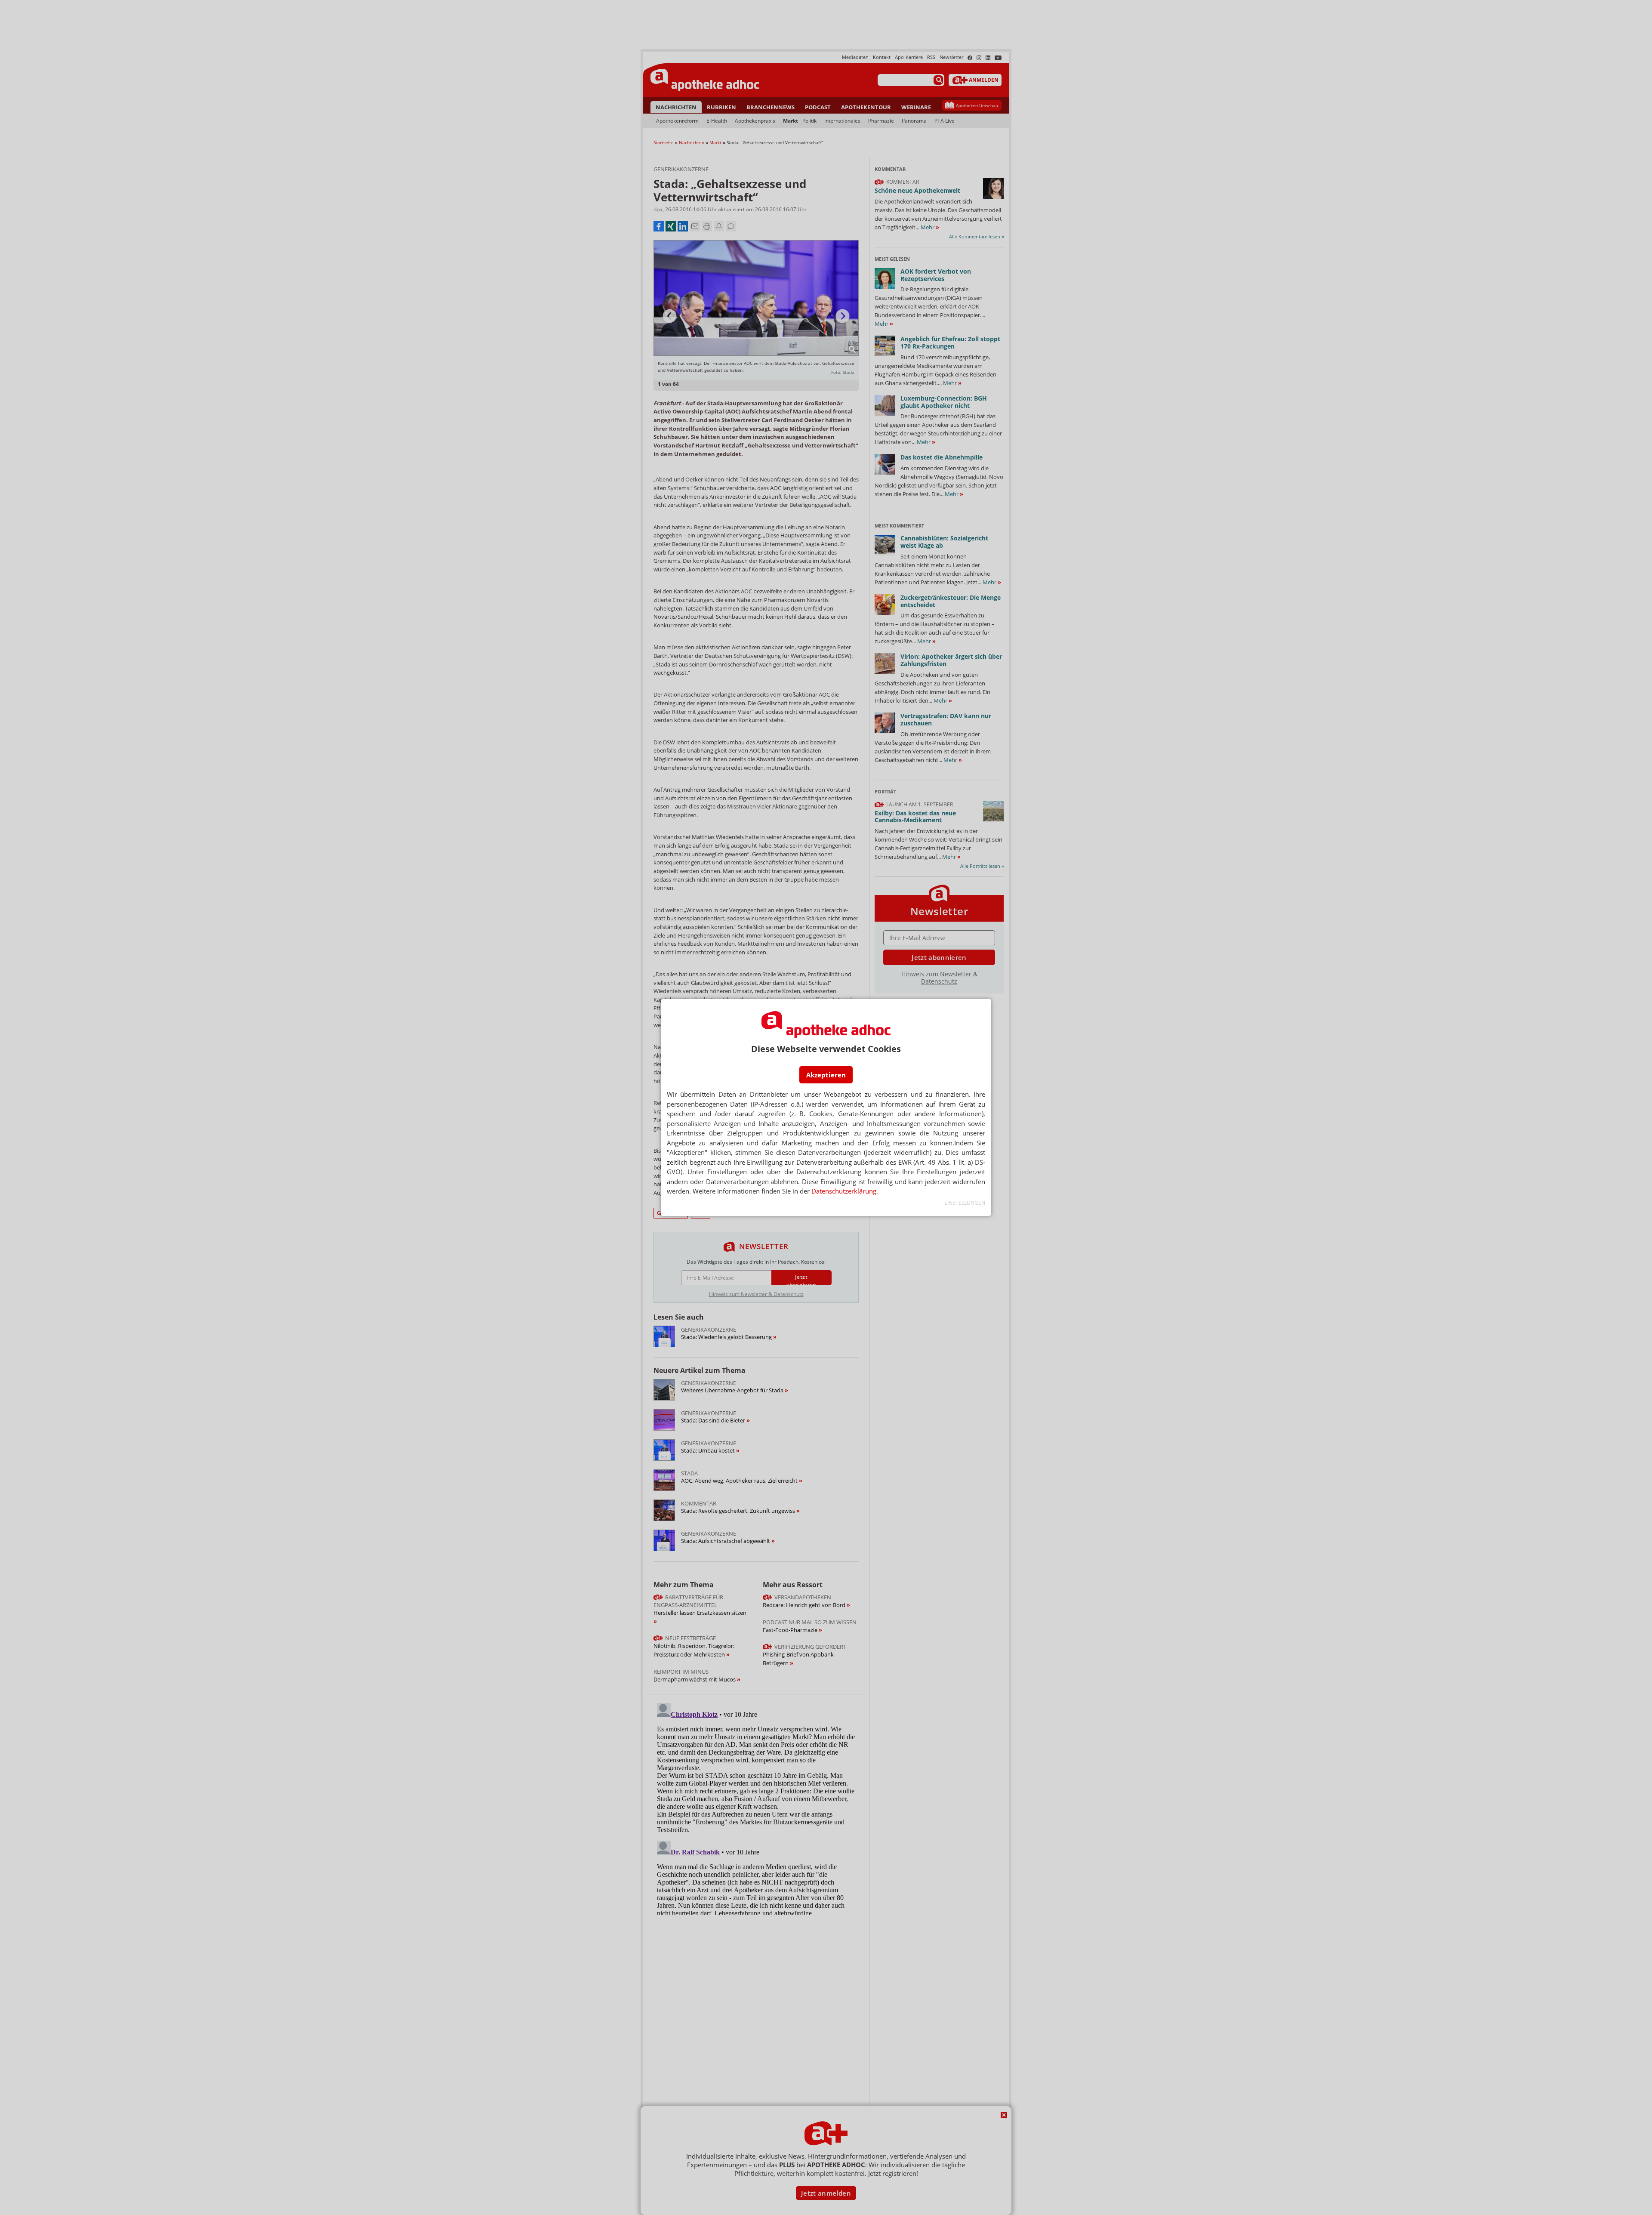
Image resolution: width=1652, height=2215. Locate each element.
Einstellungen (965, 1203)
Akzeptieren (826, 1075)
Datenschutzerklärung (844, 1191)
